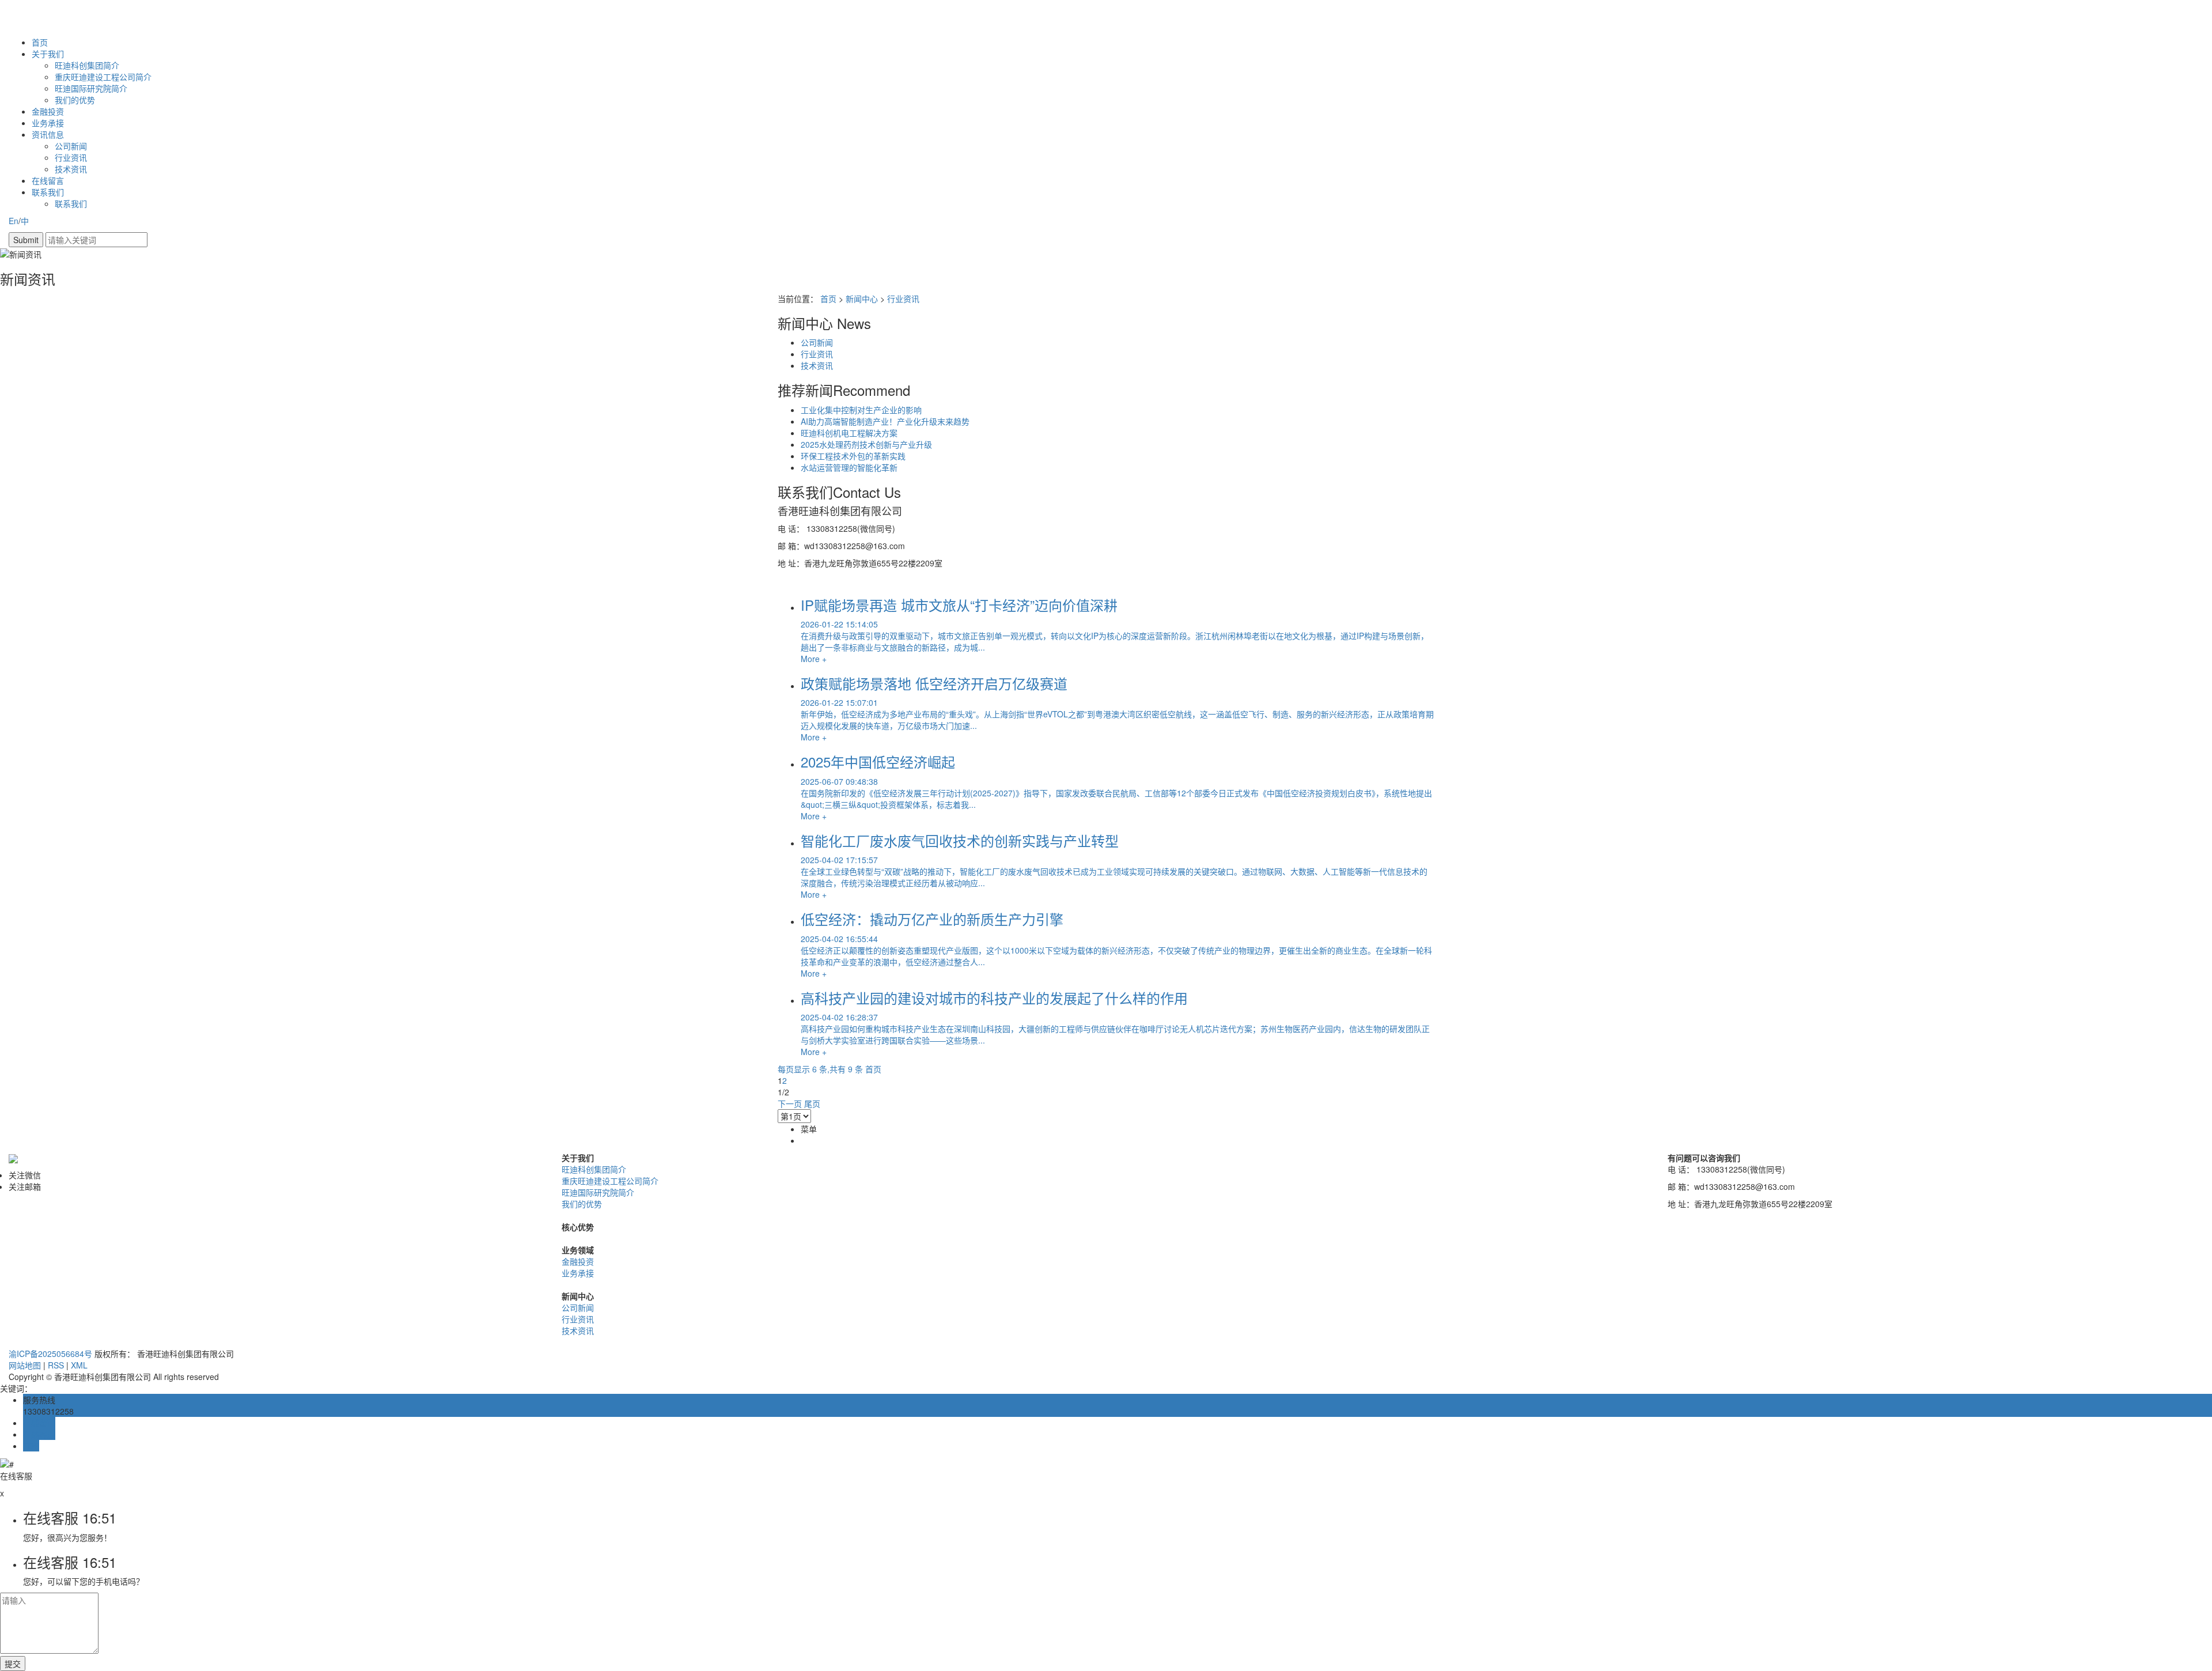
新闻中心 (862, 298)
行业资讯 (71, 157)
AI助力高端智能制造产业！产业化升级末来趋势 (885, 421)
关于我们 (48, 54)
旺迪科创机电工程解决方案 (849, 433)
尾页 (812, 1103)
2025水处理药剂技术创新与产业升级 (866, 444)
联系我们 (48, 192)
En (14, 221)
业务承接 (48, 123)
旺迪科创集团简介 (87, 65)
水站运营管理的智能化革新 (849, 467)
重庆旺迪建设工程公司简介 (103, 77)
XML (79, 1365)
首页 (40, 42)
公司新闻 (71, 146)
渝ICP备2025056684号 (50, 1354)
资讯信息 (48, 134)
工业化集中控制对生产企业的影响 (861, 410)
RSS (56, 1365)
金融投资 (48, 111)
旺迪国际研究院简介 (91, 88)
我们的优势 (75, 100)
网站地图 (25, 1365)
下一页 (790, 1103)
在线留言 (48, 180)
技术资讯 (71, 169)
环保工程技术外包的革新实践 (853, 456)
